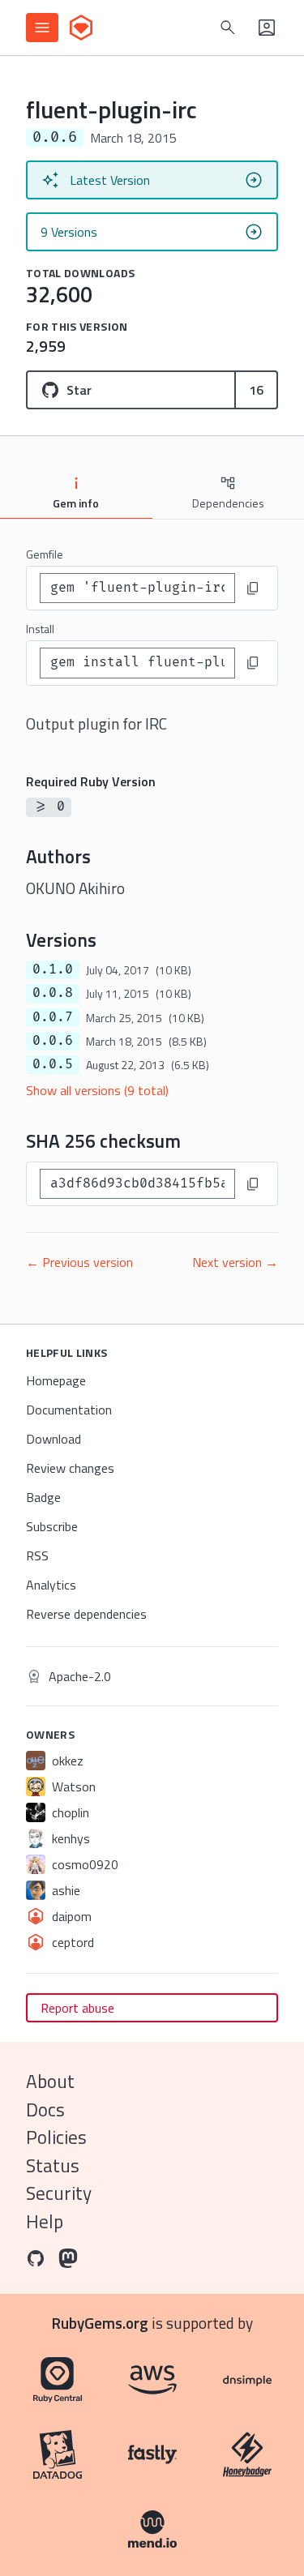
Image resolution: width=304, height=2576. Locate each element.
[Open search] (228, 28)
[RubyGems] (81, 28)
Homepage (56, 1380)
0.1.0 (53, 969)
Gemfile (45, 554)
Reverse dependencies (86, 1614)
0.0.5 (53, 1064)
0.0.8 (53, 993)
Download (54, 1439)
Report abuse (77, 2008)
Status (53, 2165)
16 (256, 390)
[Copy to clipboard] (253, 588)
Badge (43, 1497)
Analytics (51, 1585)
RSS (37, 1555)
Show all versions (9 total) (97, 1090)
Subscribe (52, 1526)
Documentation (69, 1410)
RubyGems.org (100, 2323)
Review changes (70, 1468)
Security (59, 2193)
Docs (45, 2110)
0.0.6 (53, 1041)
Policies (56, 2137)
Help (45, 2221)
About (50, 2081)
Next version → (235, 1262)
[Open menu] (42, 28)
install (40, 629)
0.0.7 (53, 1017)
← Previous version (79, 1262)
